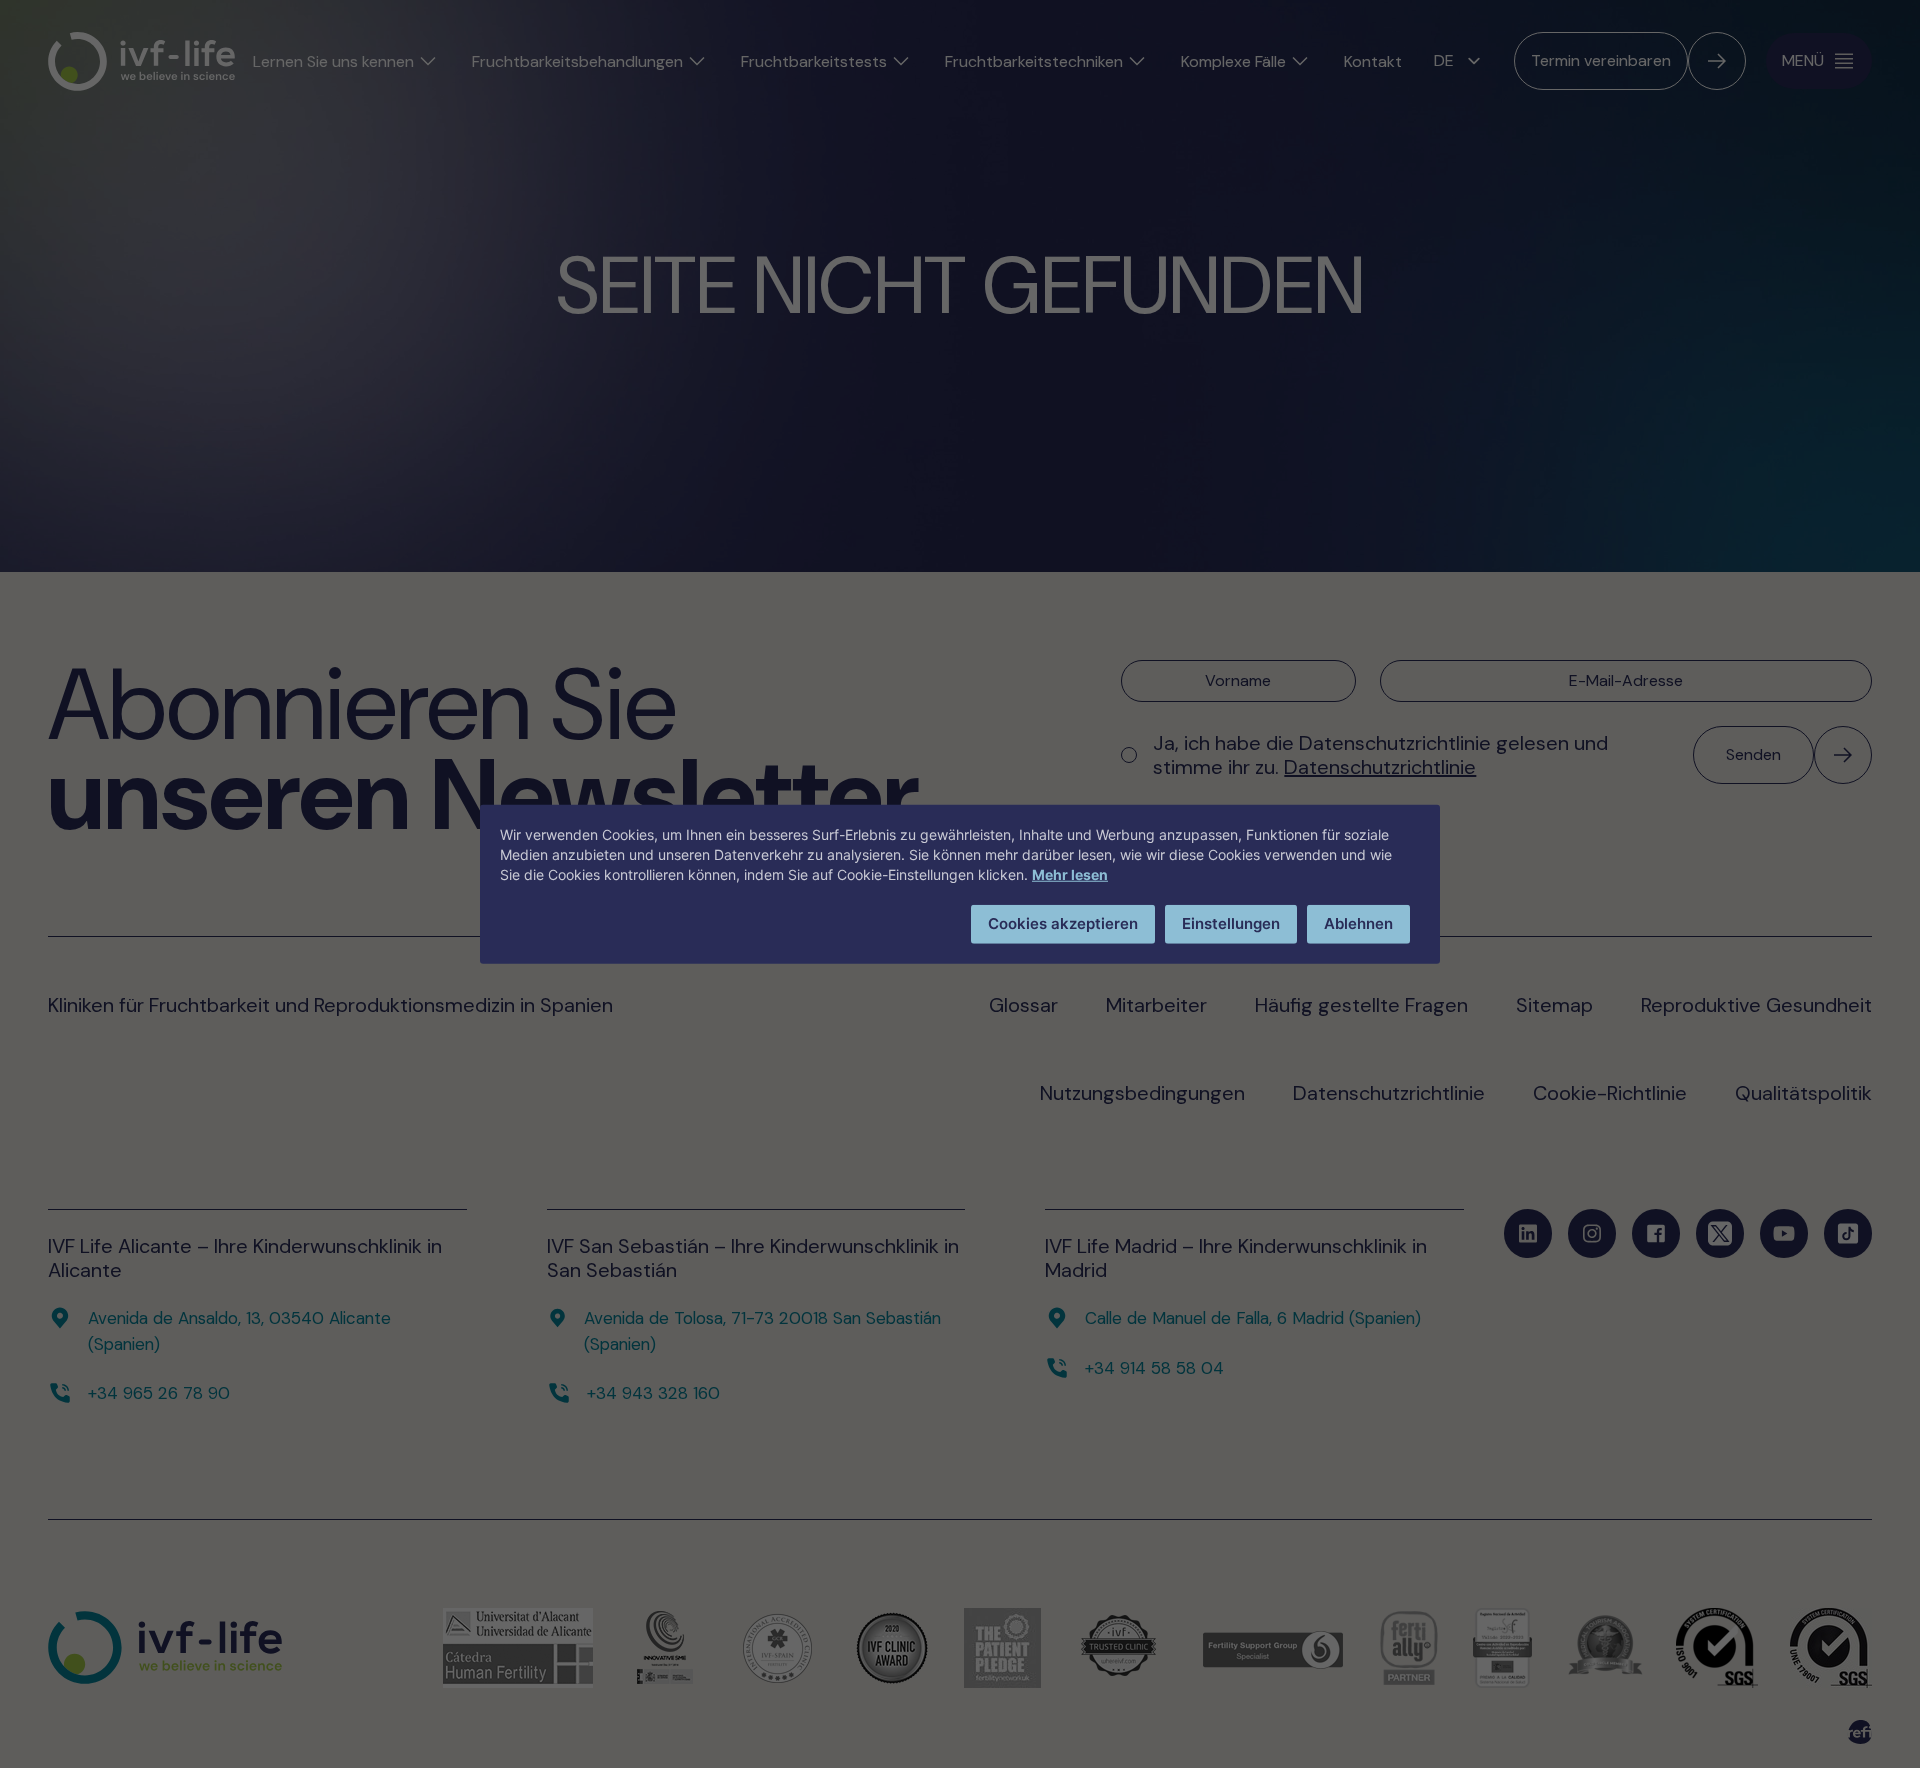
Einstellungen (1231, 923)
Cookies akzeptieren (1063, 923)
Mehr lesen (1070, 874)
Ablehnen (1358, 923)
